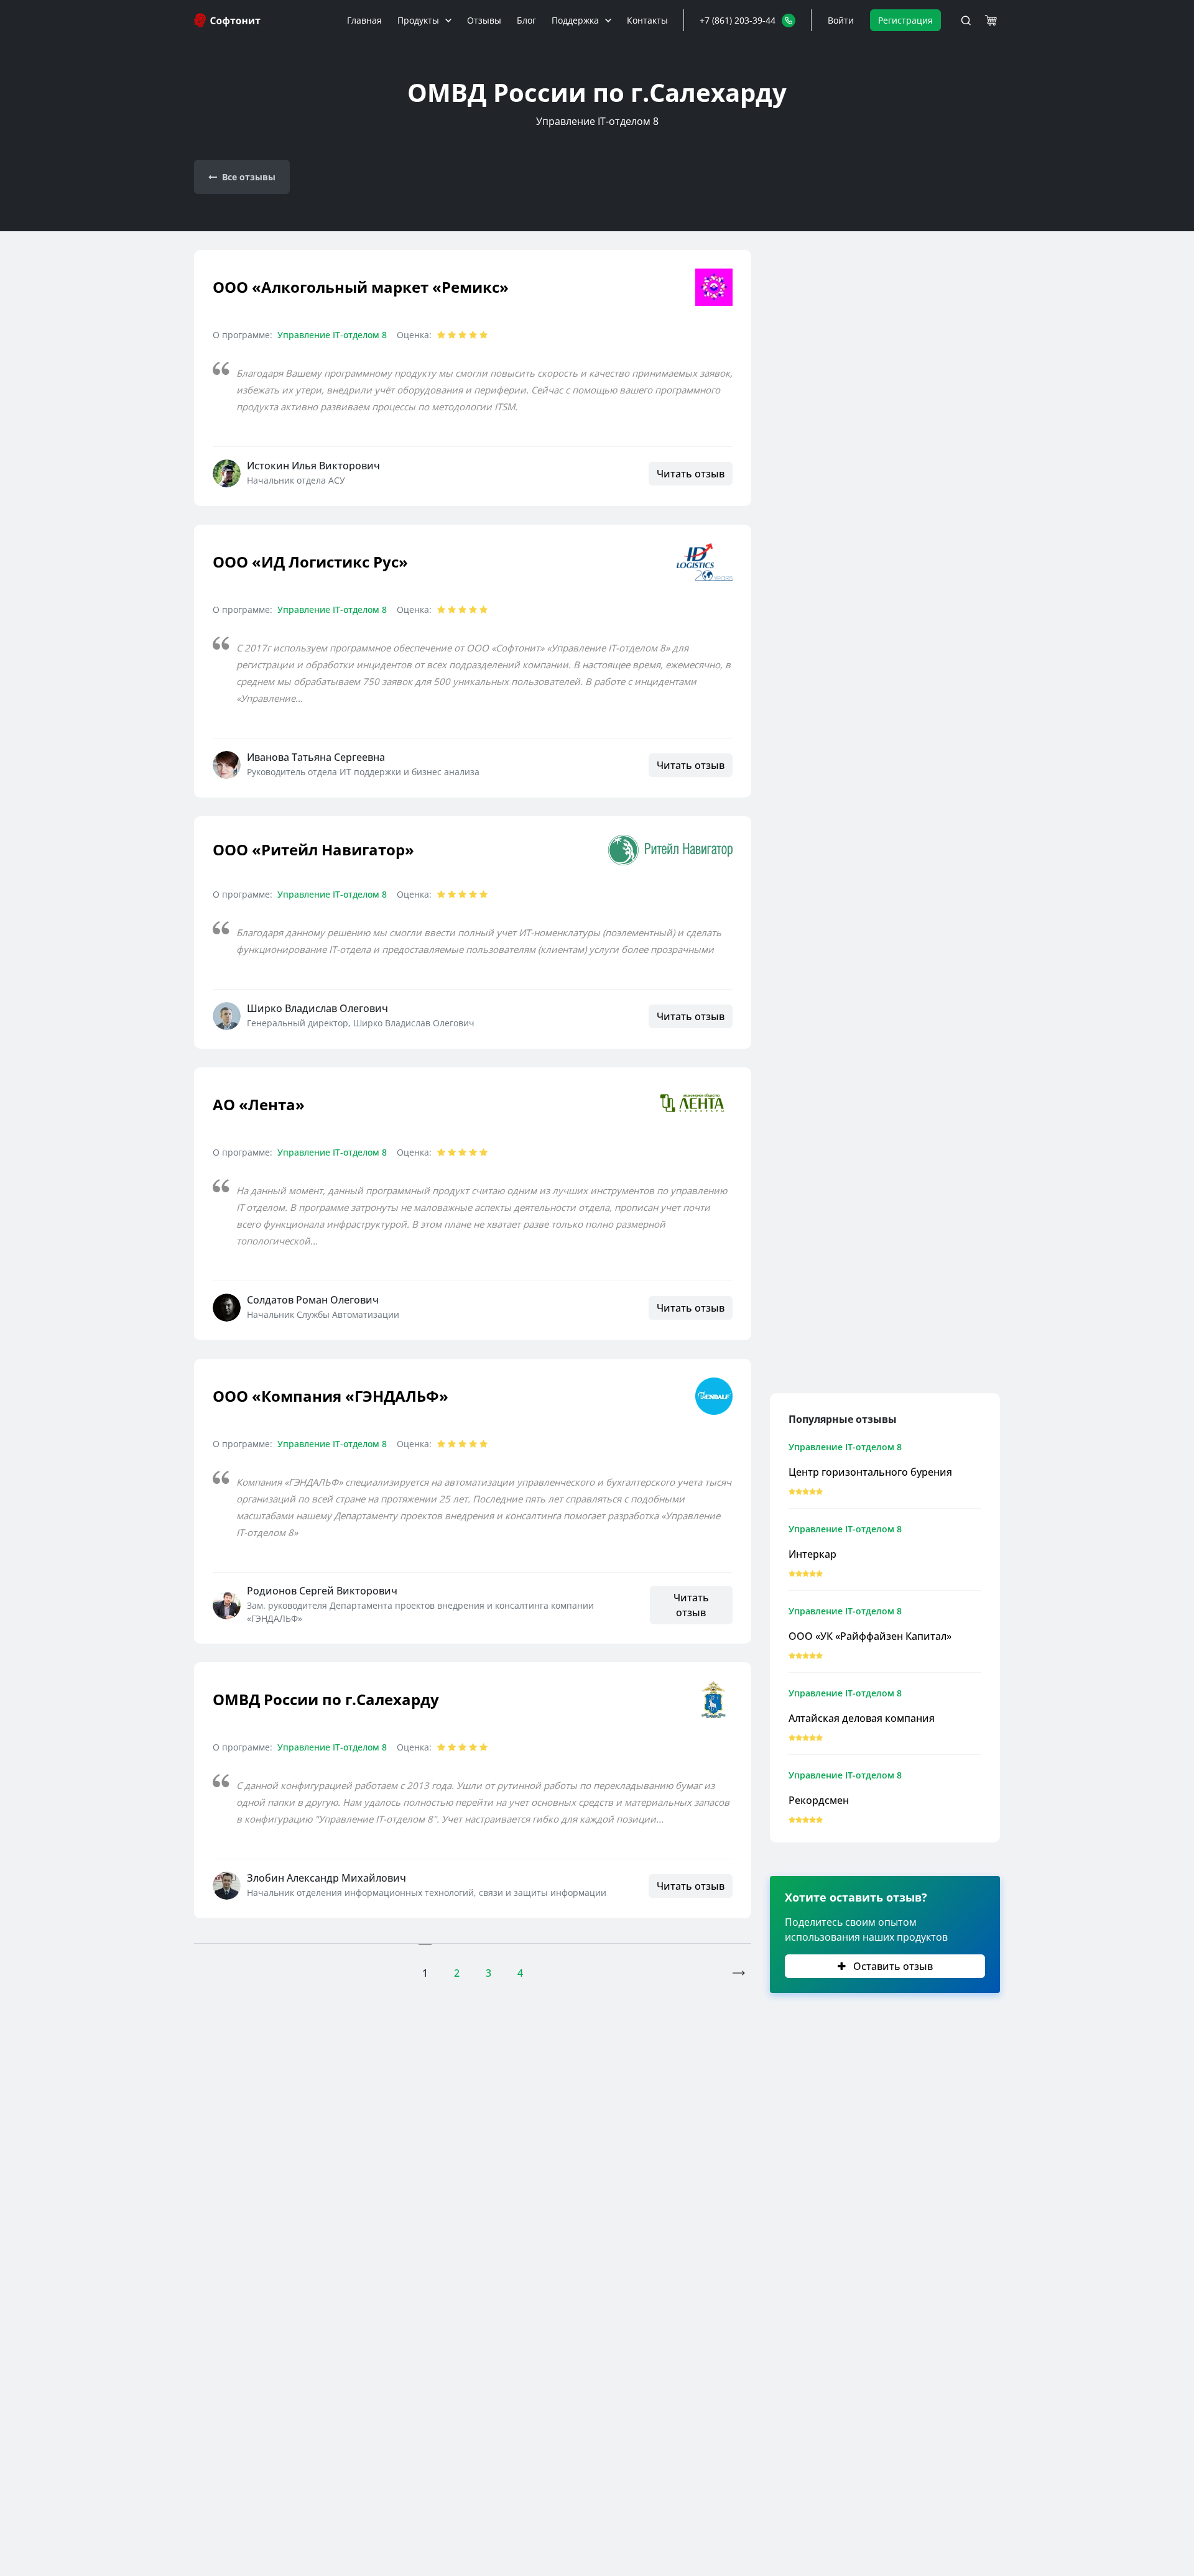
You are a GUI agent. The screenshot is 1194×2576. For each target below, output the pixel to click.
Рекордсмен (819, 1800)
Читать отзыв (691, 474)
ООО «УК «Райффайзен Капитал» (870, 1636)
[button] (747, 20)
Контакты (647, 20)
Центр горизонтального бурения (870, 1472)
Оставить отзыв (892, 1966)
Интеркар (812, 1554)
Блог (526, 20)
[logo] (228, 20)
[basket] (991, 21)
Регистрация (905, 20)
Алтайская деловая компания (862, 1718)
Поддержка (575, 20)
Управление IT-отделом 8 (332, 335)
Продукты (418, 20)
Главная (364, 20)
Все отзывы (249, 177)
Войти (841, 20)
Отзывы (484, 20)
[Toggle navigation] (966, 21)
